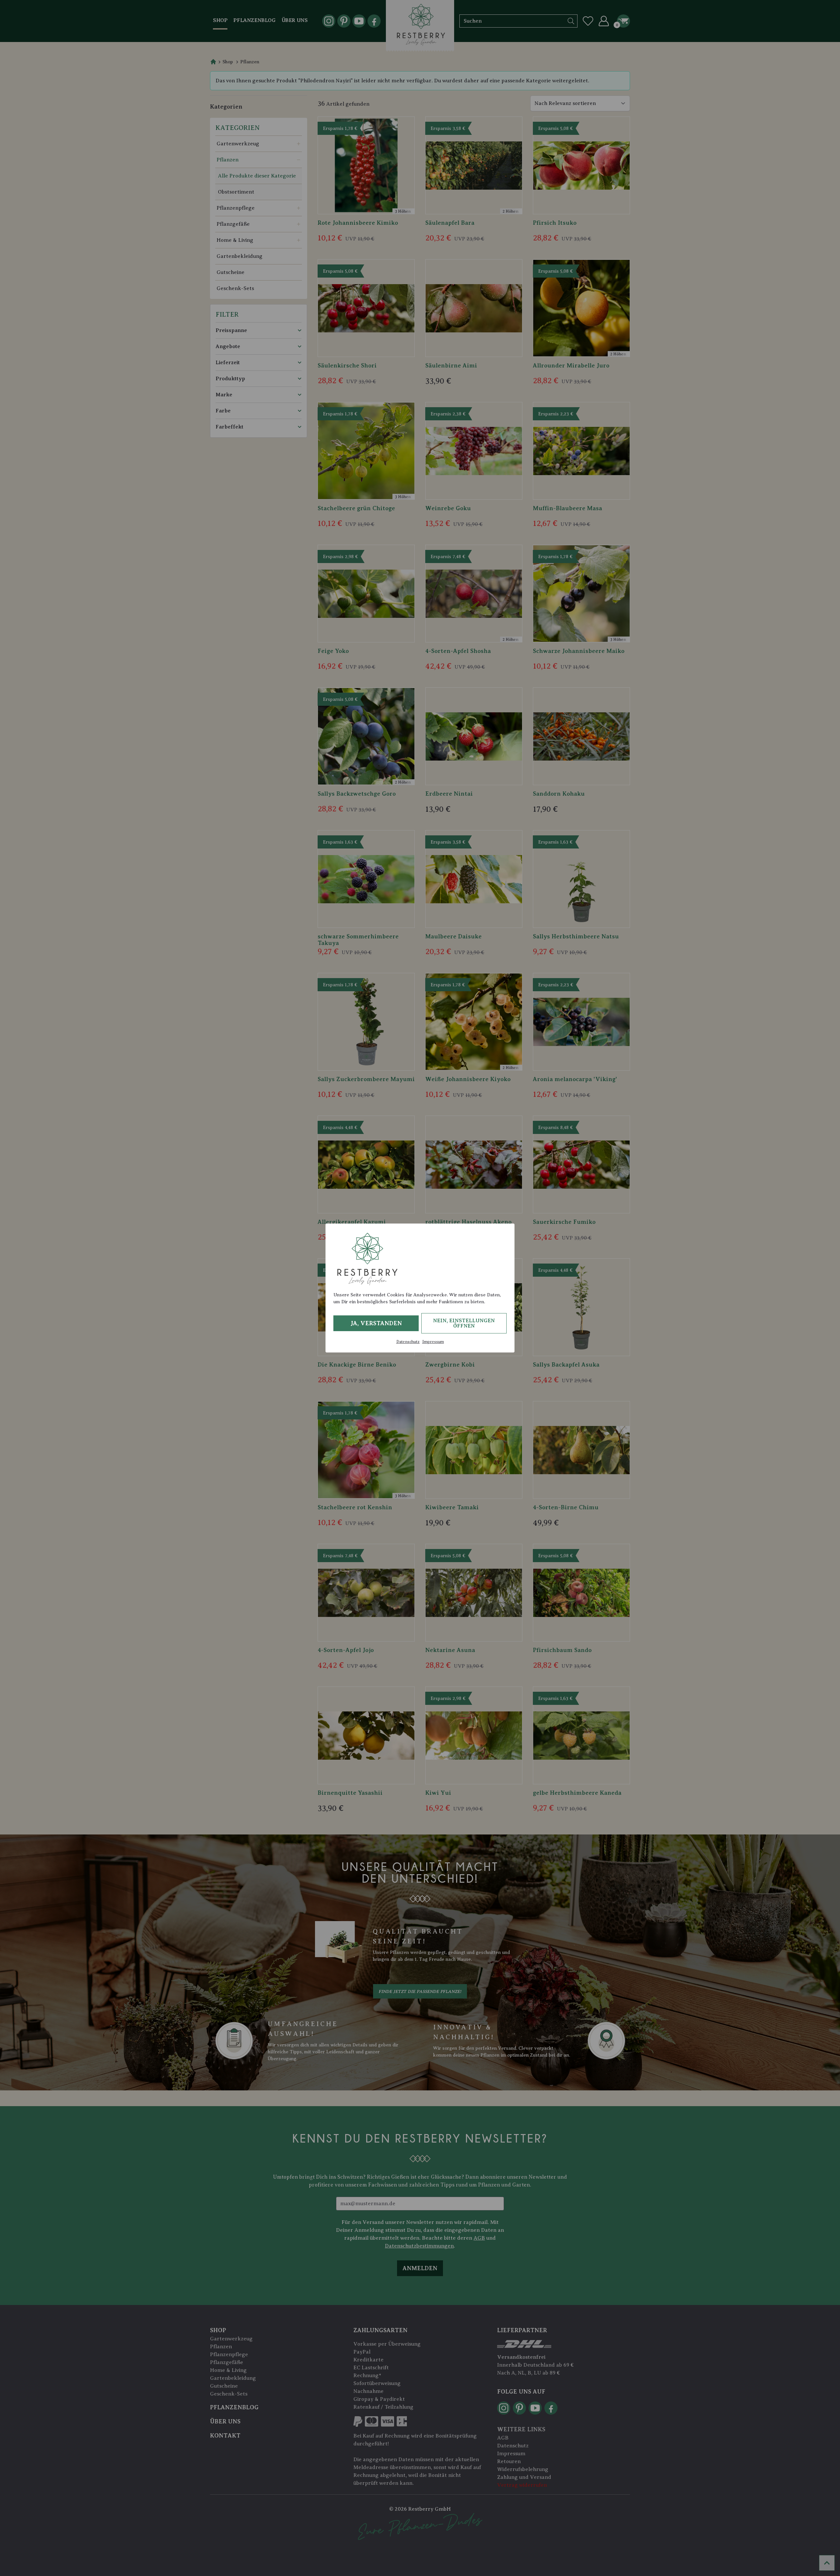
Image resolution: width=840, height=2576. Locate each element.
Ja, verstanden (376, 1323)
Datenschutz (408, 1342)
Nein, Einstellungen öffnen (464, 1323)
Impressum (433, 1342)
